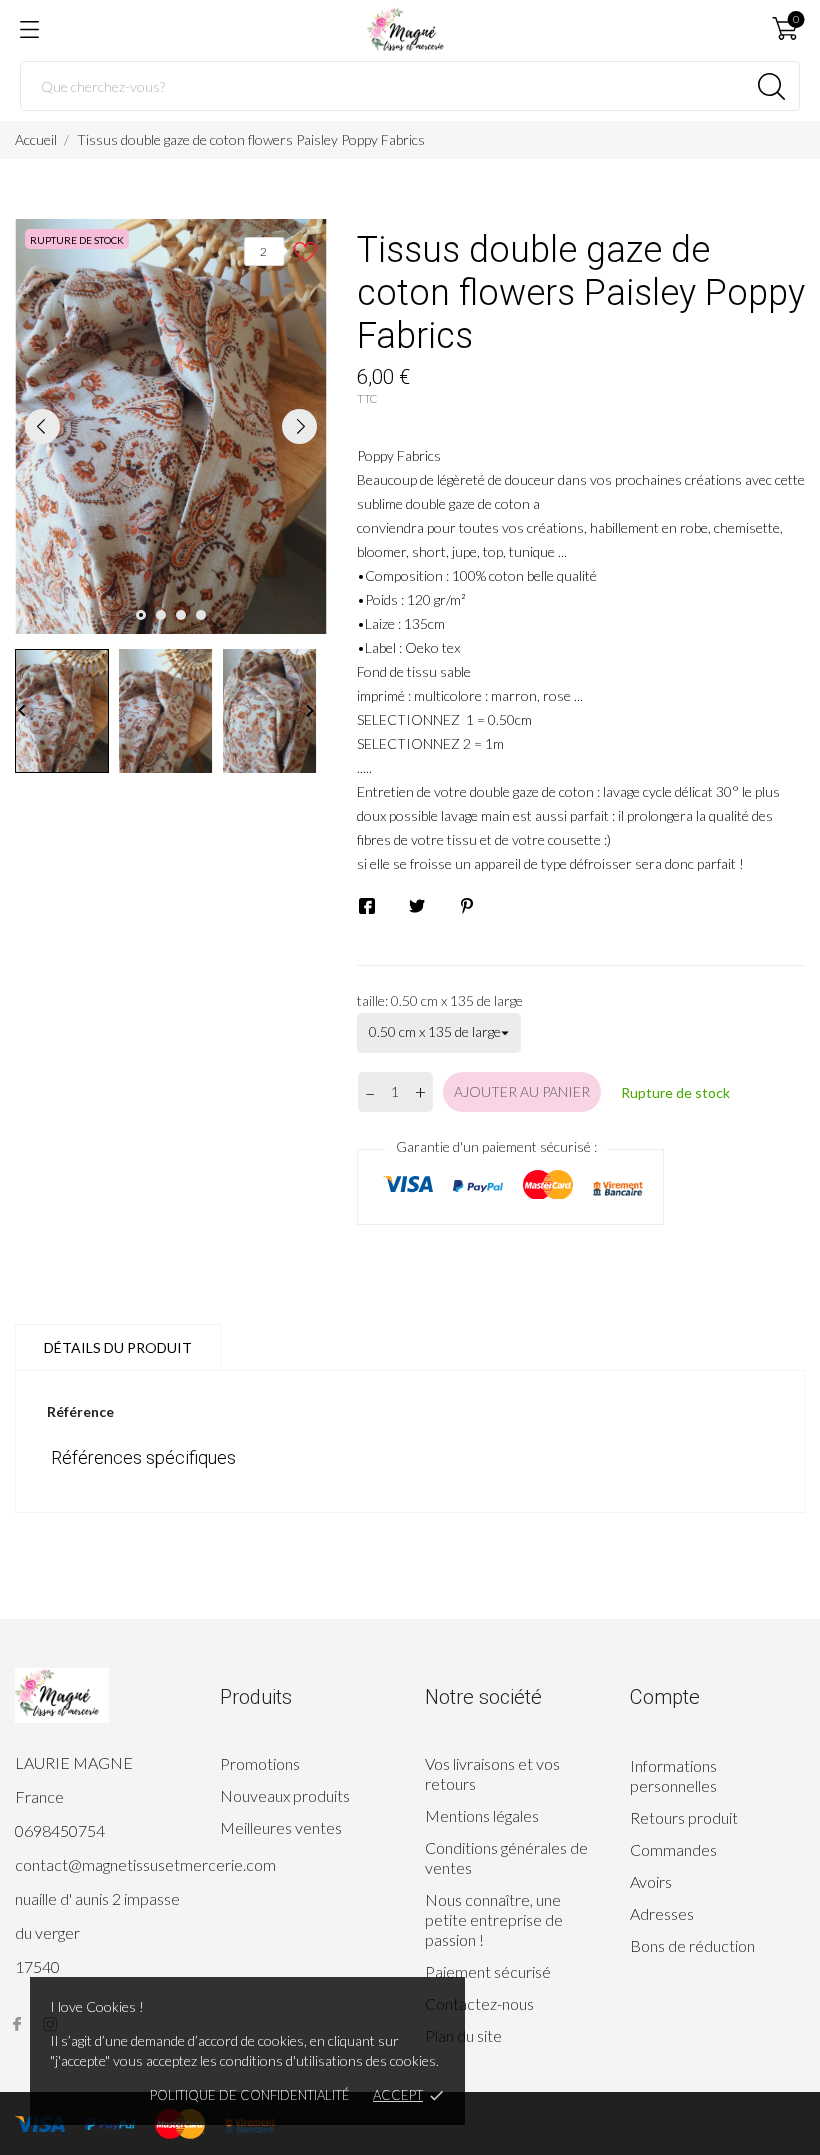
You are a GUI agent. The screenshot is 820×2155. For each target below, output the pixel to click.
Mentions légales (482, 1815)
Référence (80, 1411)
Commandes (673, 1849)
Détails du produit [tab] (118, 1347)
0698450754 (60, 1830)
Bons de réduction (692, 1945)
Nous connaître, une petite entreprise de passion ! (494, 1919)
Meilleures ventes (281, 1827)
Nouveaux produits (285, 1795)
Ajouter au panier (522, 1091)
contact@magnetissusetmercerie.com (145, 1864)
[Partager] (367, 906)
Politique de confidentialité (250, 2095)
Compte (665, 1697)
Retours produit (684, 1817)
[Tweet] (417, 906)
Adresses (662, 1913)
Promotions (260, 1763)
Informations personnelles (673, 1775)
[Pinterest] (467, 906)
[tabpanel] (171, 426)
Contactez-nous (479, 2003)
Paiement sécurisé (488, 1971)
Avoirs (651, 1881)
